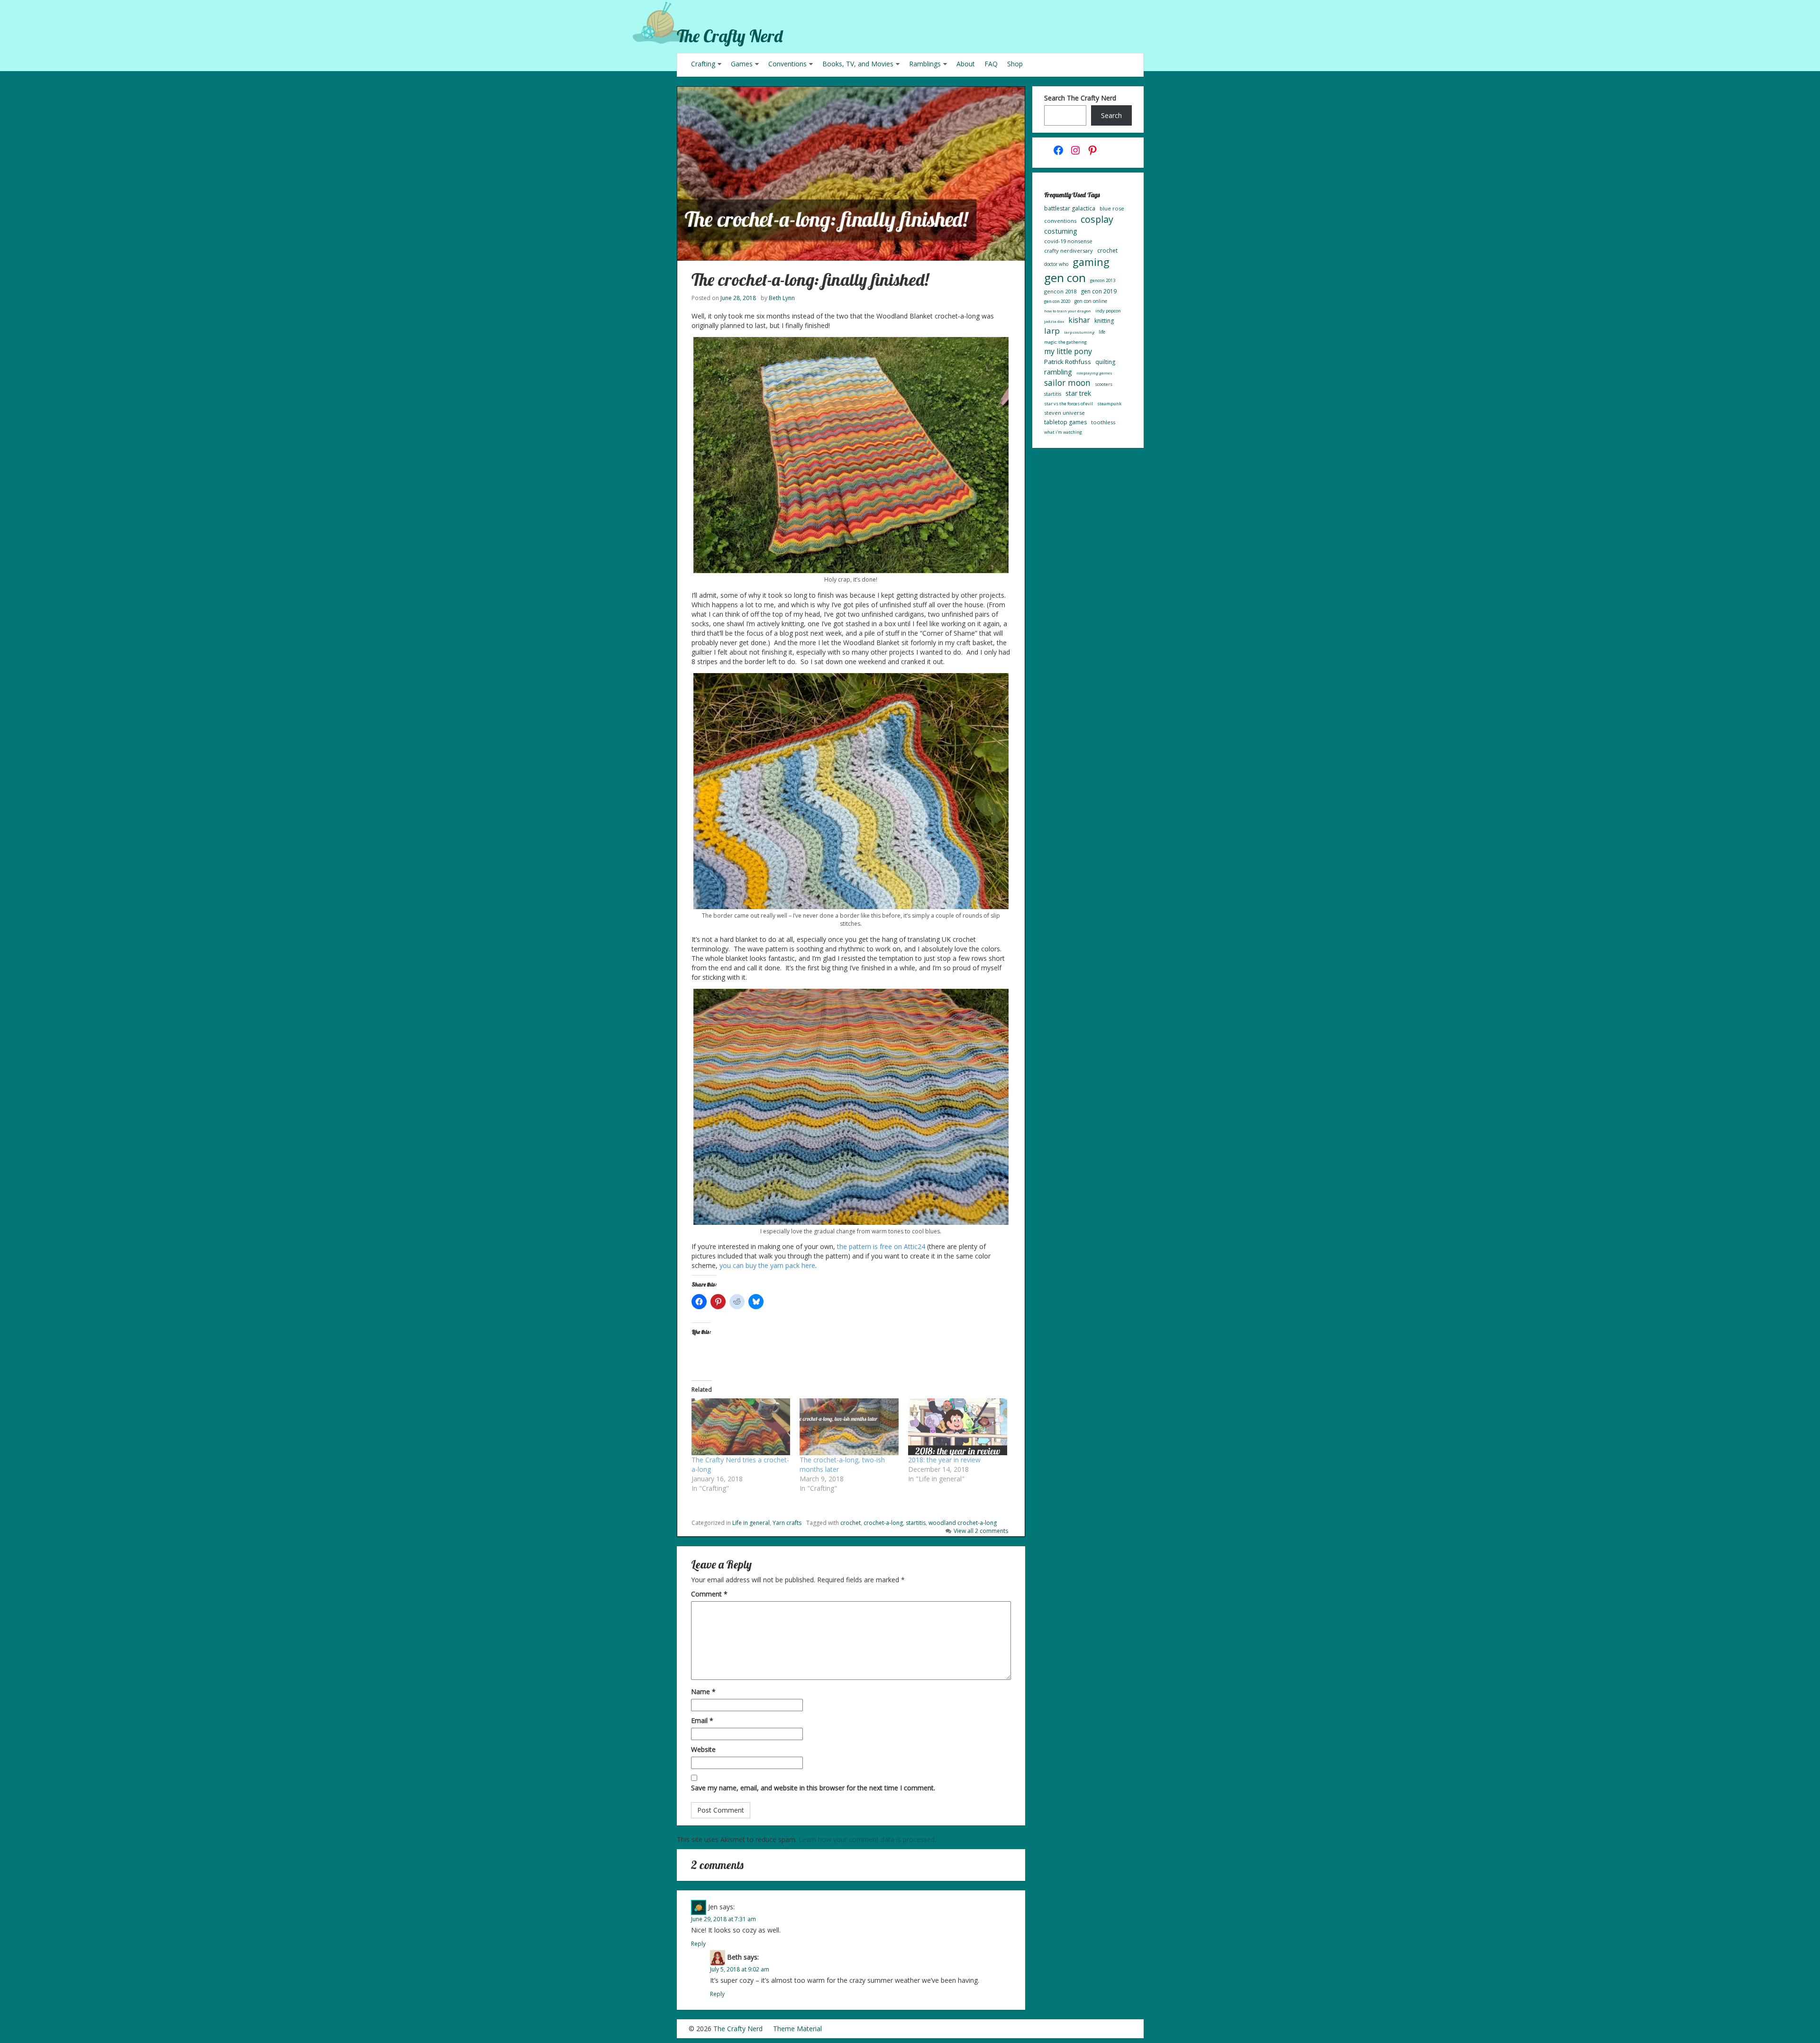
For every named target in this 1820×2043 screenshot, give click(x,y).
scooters (1104, 384)
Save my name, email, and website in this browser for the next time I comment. (813, 1788)
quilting (1105, 362)
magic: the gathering (1065, 342)
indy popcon (1108, 311)
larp (1052, 331)
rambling (1058, 372)
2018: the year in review (944, 1460)
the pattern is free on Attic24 (881, 1246)
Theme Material (797, 2029)
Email (702, 1720)
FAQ (991, 64)
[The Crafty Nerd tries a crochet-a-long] (741, 1427)
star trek (1078, 393)
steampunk (1109, 404)
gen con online (1091, 301)
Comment (709, 1594)
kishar (1079, 320)
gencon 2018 (1060, 291)
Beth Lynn (782, 298)
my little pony (1068, 351)
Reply (698, 1944)
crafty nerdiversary (1069, 251)
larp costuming (1079, 332)
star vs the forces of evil (1069, 404)
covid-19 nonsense (1068, 241)
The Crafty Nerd (730, 36)
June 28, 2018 (738, 298)
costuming (1061, 231)
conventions (1060, 221)
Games (742, 64)
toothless (1103, 422)
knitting (1104, 321)
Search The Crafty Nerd (1080, 98)
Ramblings (925, 64)
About (966, 64)
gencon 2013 (1103, 280)
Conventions (787, 64)
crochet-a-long (883, 1523)
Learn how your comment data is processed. (867, 1839)
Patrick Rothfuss (1068, 362)
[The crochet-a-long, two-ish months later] (849, 1427)
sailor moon (1067, 383)
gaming (1091, 262)
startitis (916, 1523)
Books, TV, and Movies (858, 64)
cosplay (1097, 219)
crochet (851, 1523)
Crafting (703, 64)
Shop (1015, 64)
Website (703, 1749)
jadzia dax (1054, 321)
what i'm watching (1063, 432)
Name (703, 1692)
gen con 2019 (1099, 291)
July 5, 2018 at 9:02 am (740, 1969)
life (1102, 332)
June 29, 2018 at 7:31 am (723, 1919)
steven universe (1065, 413)
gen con (1065, 278)
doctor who (1056, 264)
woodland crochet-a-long (963, 1523)
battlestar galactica (1070, 208)
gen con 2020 (1057, 301)
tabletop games (1065, 422)
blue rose (1112, 208)
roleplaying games (1094, 373)
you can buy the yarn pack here (767, 1265)
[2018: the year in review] (958, 1427)
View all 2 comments (981, 1531)
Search (1111, 115)
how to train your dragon (1068, 311)
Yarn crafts (787, 1523)
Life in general (751, 1523)
